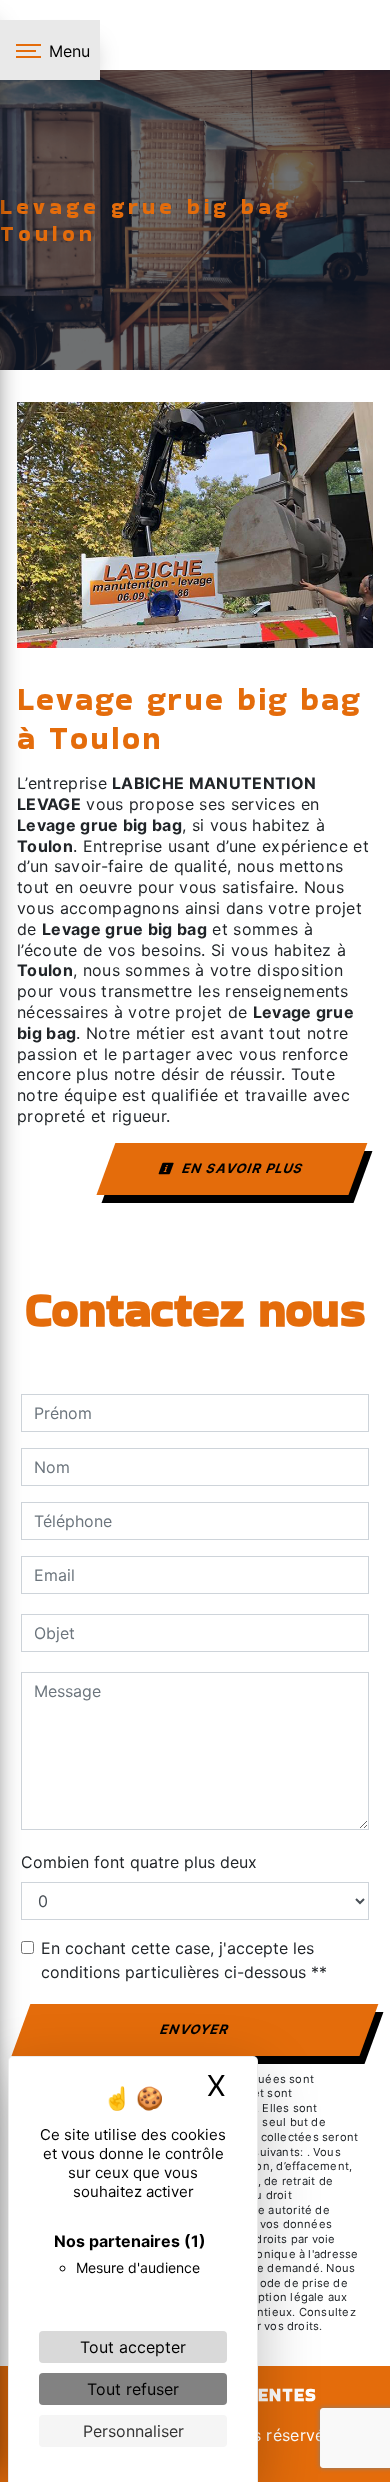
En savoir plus (241, 1168)
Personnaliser (133, 2431)
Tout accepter (133, 2347)
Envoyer (195, 2029)
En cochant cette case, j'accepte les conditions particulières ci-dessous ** (184, 1960)
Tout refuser (133, 2389)
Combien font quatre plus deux (139, 1862)
